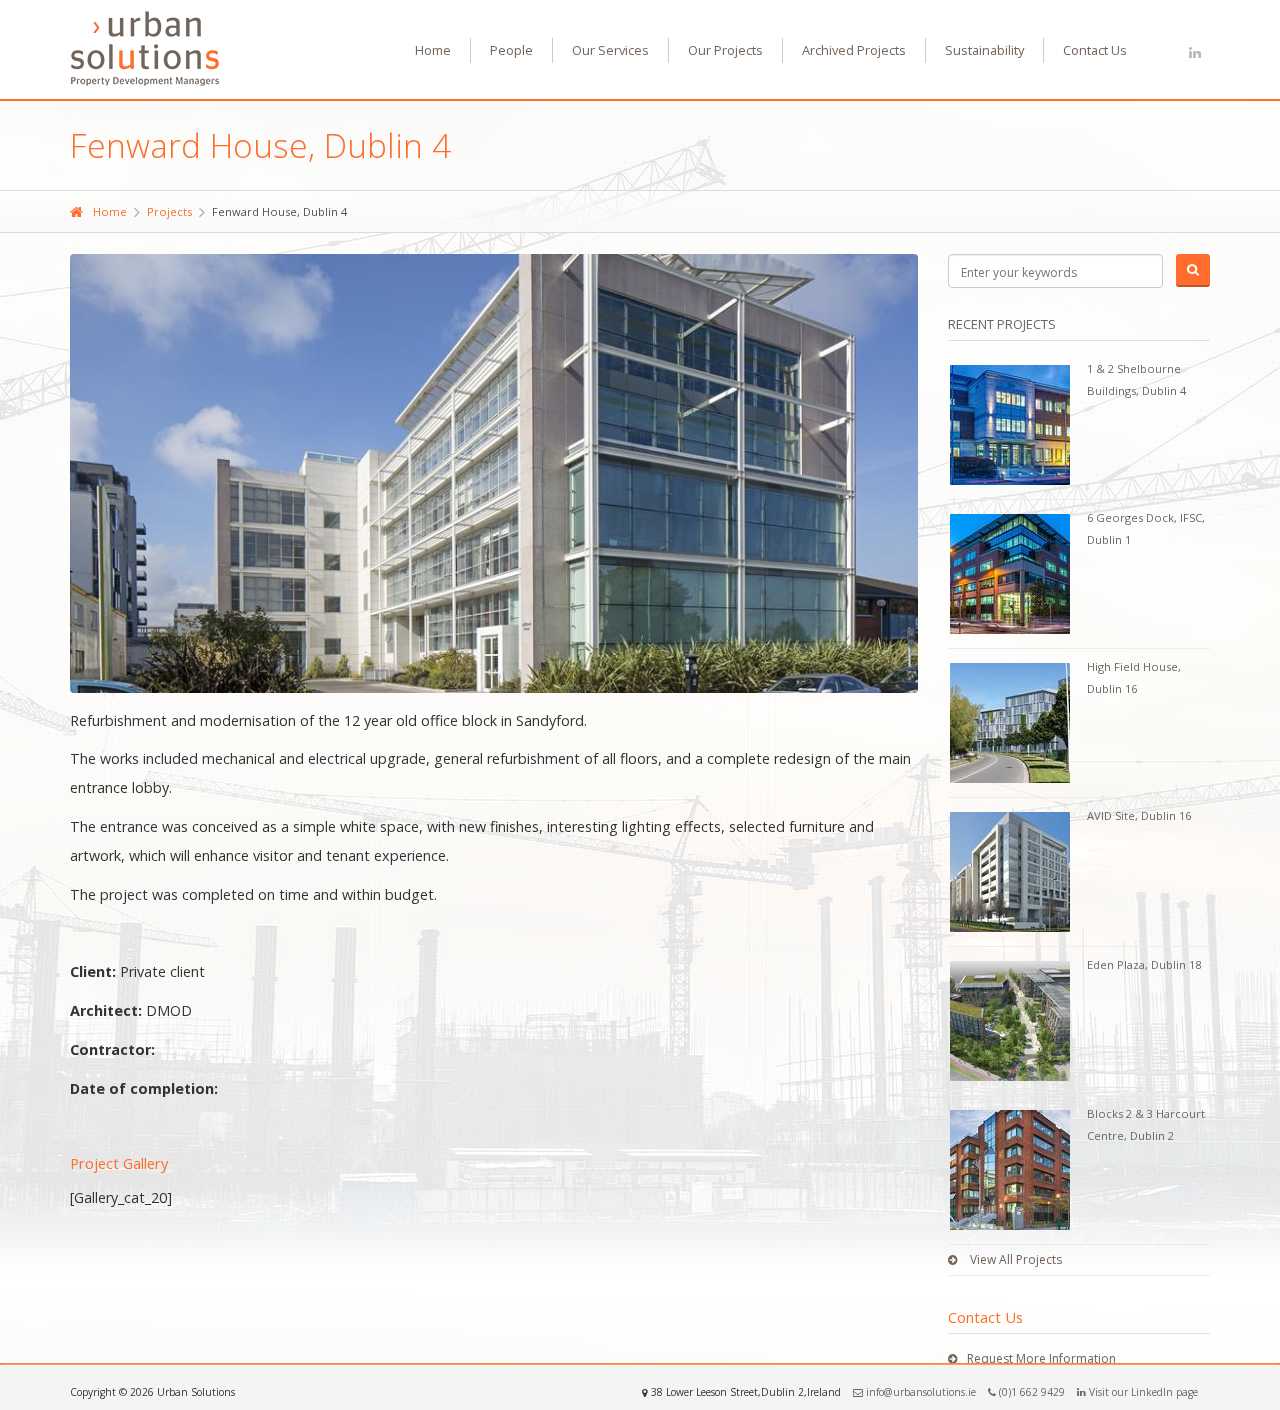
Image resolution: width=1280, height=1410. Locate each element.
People (511, 50)
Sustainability (984, 50)
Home (433, 50)
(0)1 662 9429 (1030, 1392)
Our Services (610, 50)
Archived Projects (854, 50)
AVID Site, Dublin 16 (1139, 815)
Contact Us (1095, 50)
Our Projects (725, 50)
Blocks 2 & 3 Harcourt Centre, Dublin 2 (1146, 1124)
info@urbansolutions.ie (919, 1392)
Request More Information (1041, 1358)
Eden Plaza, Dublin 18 (1144, 964)
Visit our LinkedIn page (1142, 1392)
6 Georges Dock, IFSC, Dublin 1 (1146, 528)
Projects (169, 211)
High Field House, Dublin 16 (1134, 677)
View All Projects (1014, 1259)
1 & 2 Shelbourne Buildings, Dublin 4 (1136, 379)
